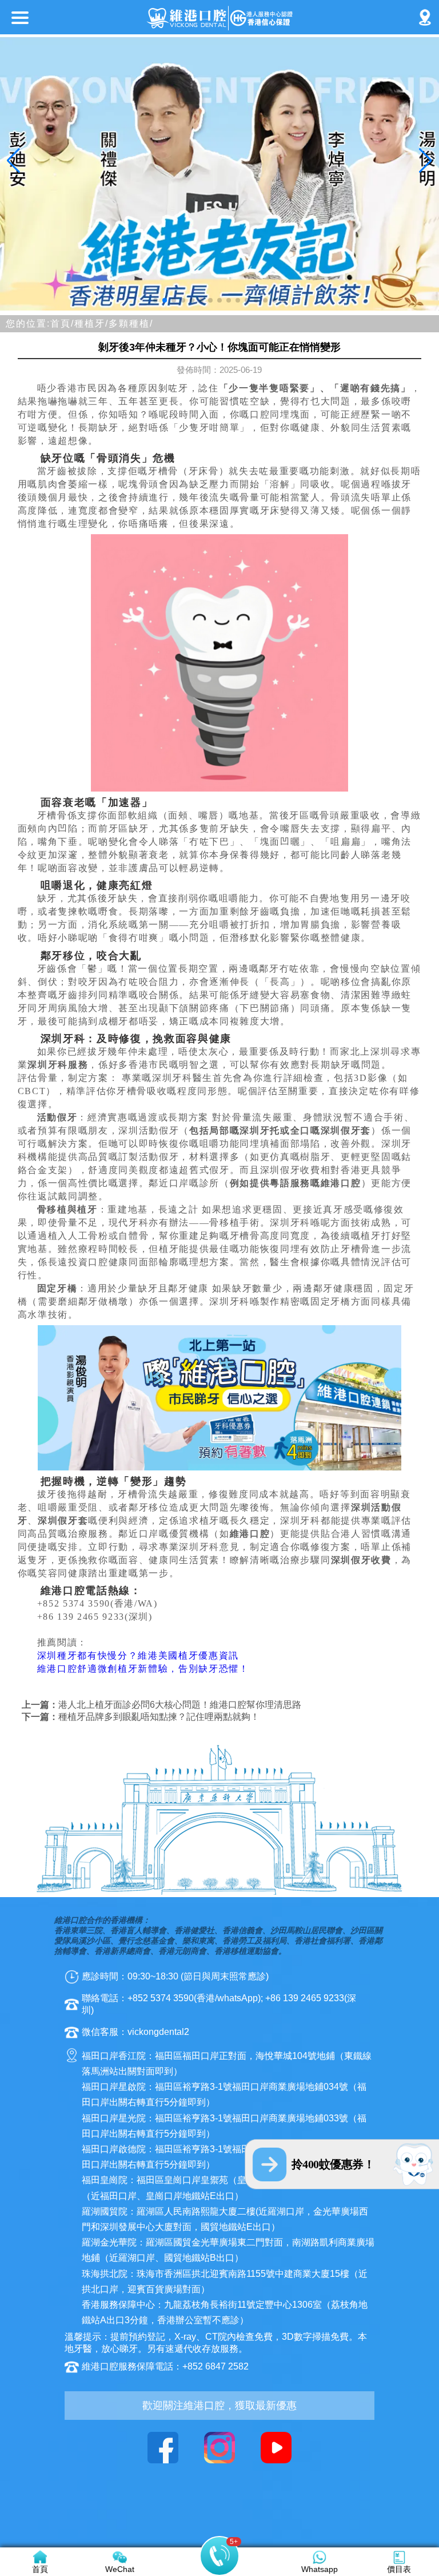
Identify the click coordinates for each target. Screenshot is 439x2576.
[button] (155, 300)
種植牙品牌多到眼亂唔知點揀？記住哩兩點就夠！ (159, 1717)
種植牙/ (91, 323)
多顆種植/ (131, 323)
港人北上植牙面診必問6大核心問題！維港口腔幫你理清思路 (180, 1705)
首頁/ (62, 323)
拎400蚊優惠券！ (333, 2164)
